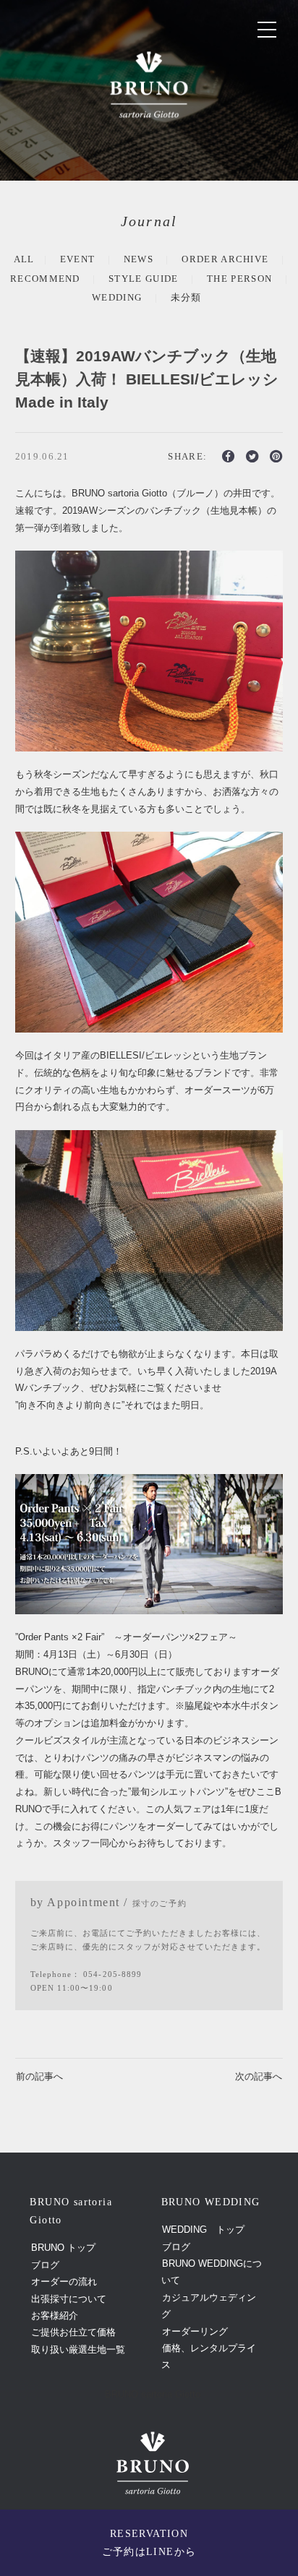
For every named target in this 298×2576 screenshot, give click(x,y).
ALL (24, 259)
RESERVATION (149, 2543)
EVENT (78, 259)
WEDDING (117, 297)
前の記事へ (39, 2076)
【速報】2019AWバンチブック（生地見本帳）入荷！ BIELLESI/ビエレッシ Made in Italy (147, 379)
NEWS (139, 259)
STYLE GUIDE (144, 279)
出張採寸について (69, 2299)
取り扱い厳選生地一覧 (78, 2349)
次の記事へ (259, 2076)
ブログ (45, 2265)
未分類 (186, 297)
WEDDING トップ (203, 2230)
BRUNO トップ (63, 2248)
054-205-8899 (112, 1974)
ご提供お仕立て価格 (73, 2332)
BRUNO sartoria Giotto (153, 2394)
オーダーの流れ (64, 2282)
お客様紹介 (55, 2316)
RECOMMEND (45, 279)
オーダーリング (195, 2331)
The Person (239, 279)
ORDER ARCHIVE (225, 259)
